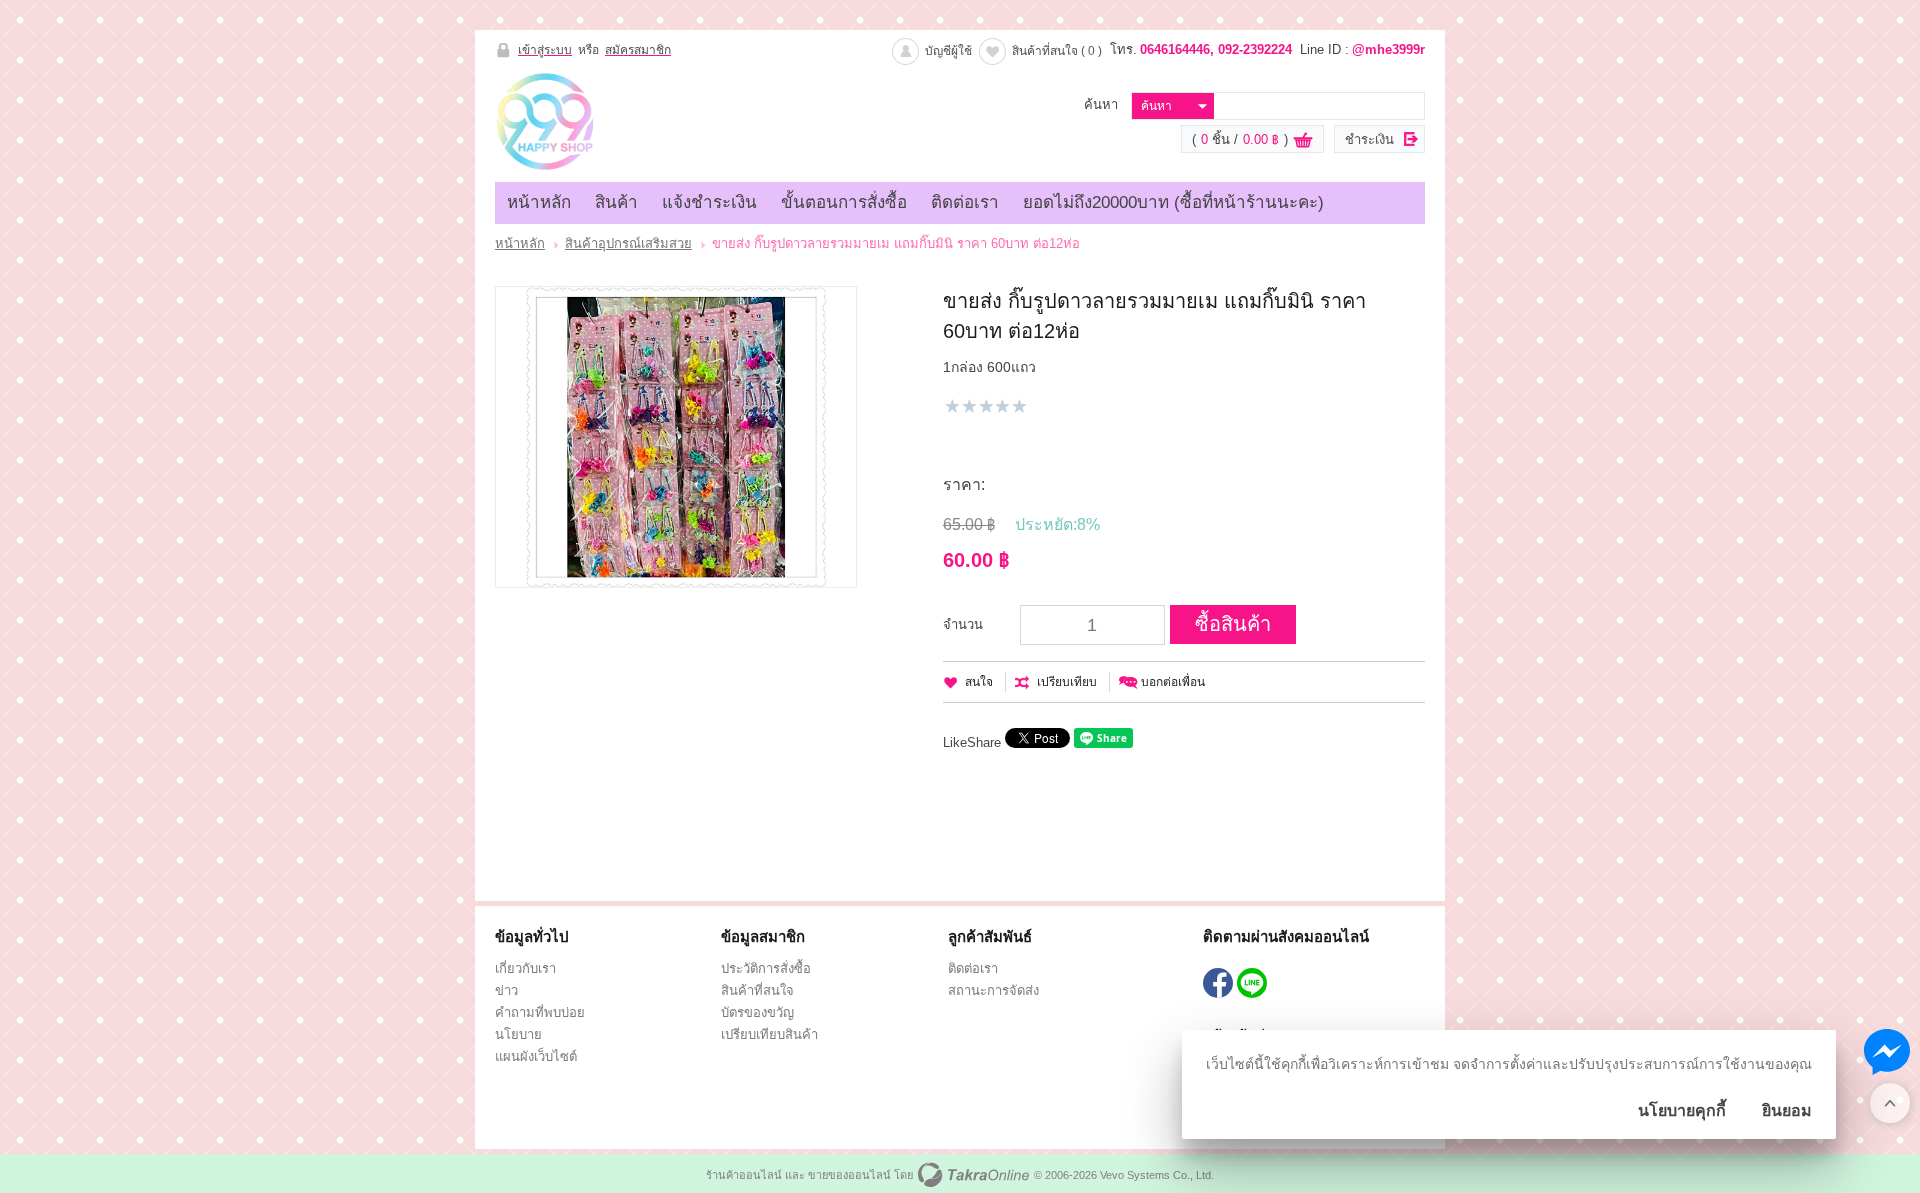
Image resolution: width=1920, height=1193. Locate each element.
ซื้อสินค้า (1233, 624)
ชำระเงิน (1369, 139)
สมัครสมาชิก (638, 50)
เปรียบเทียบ (1067, 682)
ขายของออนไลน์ (849, 1175)
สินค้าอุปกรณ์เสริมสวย (628, 243)
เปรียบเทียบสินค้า (769, 1034)
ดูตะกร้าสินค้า (1303, 140)
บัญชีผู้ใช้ (948, 51)
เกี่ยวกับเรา (525, 968)
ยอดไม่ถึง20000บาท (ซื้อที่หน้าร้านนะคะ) (1173, 202)
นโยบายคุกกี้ (1682, 1110)
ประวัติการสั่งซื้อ (766, 968)
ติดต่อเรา (965, 202)
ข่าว (506, 990)
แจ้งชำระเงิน (709, 202)
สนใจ (979, 682)
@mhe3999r (1388, 49)
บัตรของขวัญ (757, 1012)
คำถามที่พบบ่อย (540, 1012)
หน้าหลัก (539, 202)
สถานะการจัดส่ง (993, 990)
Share (984, 742)
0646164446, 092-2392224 (1216, 49)
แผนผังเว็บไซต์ (536, 1056)
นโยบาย (518, 1034)
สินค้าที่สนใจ (1057, 51)
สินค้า (616, 202)
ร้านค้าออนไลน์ (744, 1175)
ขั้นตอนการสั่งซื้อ (844, 202)
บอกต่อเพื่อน (1173, 682)
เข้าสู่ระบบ (545, 50)
